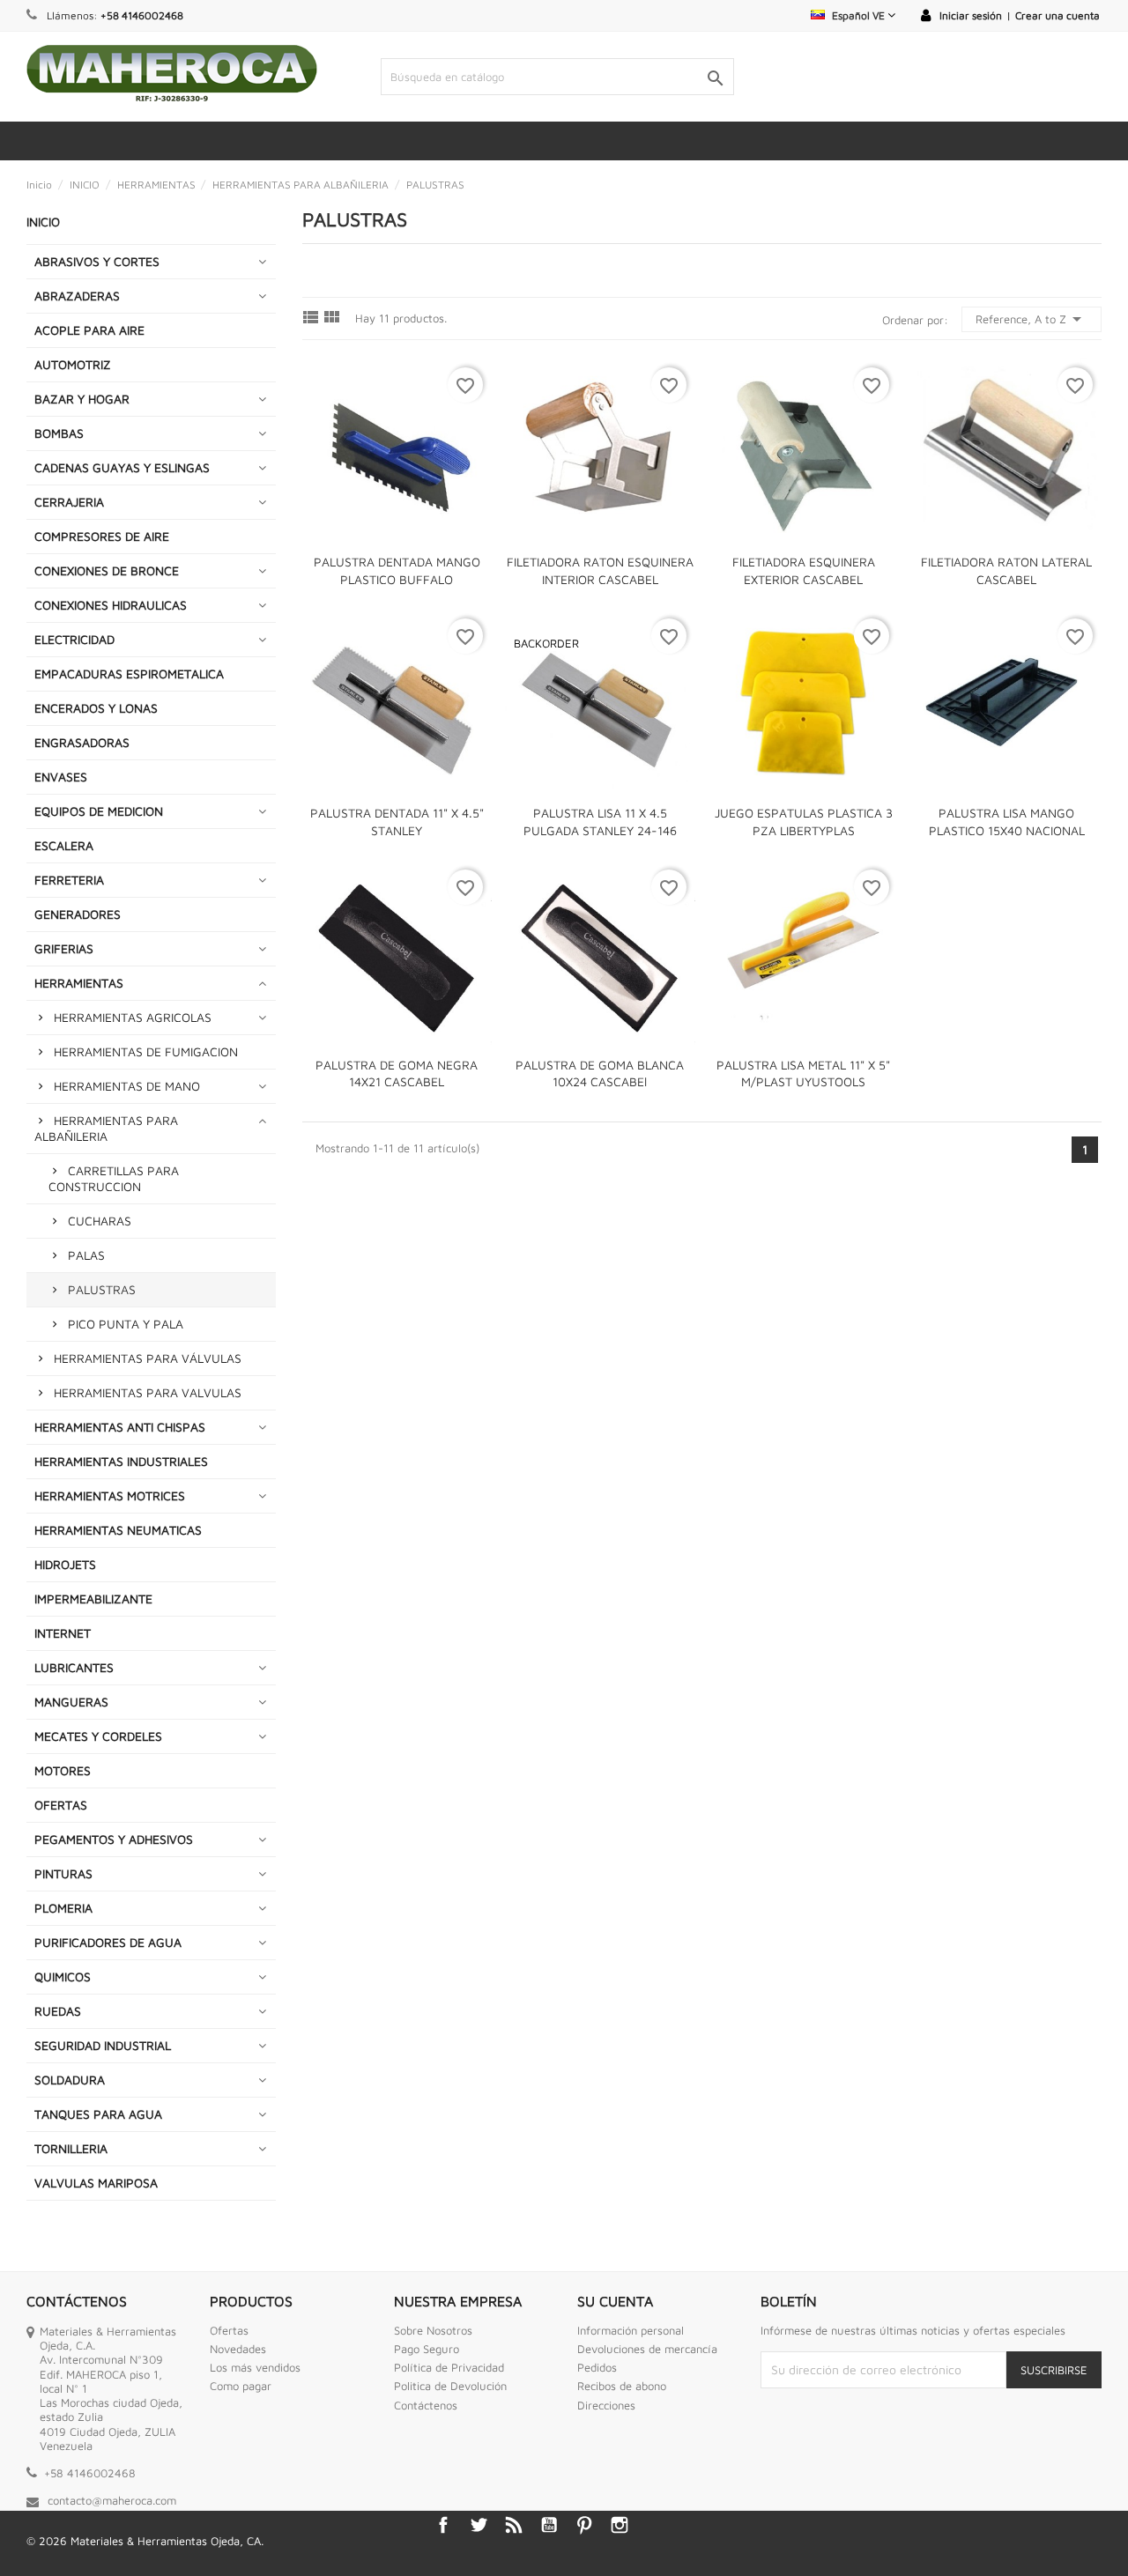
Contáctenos (426, 2405)
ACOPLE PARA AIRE (89, 330)
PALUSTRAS (102, 1289)
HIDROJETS (65, 1564)
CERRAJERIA (69, 502)
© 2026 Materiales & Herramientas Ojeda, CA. (145, 2541)
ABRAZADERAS (77, 296)
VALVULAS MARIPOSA (96, 2183)
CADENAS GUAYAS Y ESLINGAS (122, 467)
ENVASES (61, 777)
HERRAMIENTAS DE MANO (127, 1086)
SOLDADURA (70, 2080)
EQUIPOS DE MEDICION (99, 811)
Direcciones (606, 2405)
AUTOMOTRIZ (73, 364)
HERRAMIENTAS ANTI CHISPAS (120, 1427)
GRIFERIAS (64, 948)
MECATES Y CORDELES (98, 1736)
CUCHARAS (100, 1221)
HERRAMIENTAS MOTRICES (110, 1495)
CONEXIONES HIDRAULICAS (111, 605)
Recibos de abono (622, 2386)
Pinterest (584, 2525)
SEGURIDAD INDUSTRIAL (103, 2045)
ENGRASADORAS (82, 742)
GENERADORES (78, 914)
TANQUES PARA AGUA (98, 2114)
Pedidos (597, 2367)
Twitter (479, 2525)
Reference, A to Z (1032, 319)
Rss (514, 2525)
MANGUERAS (71, 1702)
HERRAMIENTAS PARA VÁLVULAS (148, 1358)
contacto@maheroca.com (112, 2500)
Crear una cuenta (1057, 15)
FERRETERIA (69, 880)
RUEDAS (58, 2011)
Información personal (631, 2330)
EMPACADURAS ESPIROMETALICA (129, 674)
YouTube (549, 2525)
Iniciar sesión (971, 15)
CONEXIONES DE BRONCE (107, 570)
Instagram (620, 2525)
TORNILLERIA (71, 2148)
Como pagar (241, 2386)
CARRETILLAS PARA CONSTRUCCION (114, 1178)
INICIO (43, 222)
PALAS (86, 1255)
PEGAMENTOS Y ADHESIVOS (114, 1839)
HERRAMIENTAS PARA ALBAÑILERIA (106, 1128)
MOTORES (63, 1770)
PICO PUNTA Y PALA (126, 1324)
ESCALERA (64, 845)
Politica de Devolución (450, 2386)
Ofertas (229, 2330)
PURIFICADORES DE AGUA (108, 1942)
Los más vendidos (255, 2367)
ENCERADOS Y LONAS (96, 708)
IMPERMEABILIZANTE (93, 1599)
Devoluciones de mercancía (647, 2349)
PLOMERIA (63, 1908)
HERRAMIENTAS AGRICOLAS (133, 1017)
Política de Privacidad (449, 2367)
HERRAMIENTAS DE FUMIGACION (146, 1051)
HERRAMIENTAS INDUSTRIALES (121, 1461)
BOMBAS (59, 433)
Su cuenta (615, 2301)
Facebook (443, 2525)
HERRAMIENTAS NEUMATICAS (118, 1530)
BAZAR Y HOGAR (82, 399)
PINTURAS (63, 1873)
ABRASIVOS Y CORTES (97, 261)
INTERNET (63, 1633)
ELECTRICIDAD (74, 639)
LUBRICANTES (74, 1667)
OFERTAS (61, 1805)
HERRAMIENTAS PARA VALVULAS (148, 1392)
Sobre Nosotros (433, 2330)
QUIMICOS (63, 1976)
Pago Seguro (427, 2349)
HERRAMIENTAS (79, 983)
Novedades (238, 2349)
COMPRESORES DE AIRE (102, 536)
